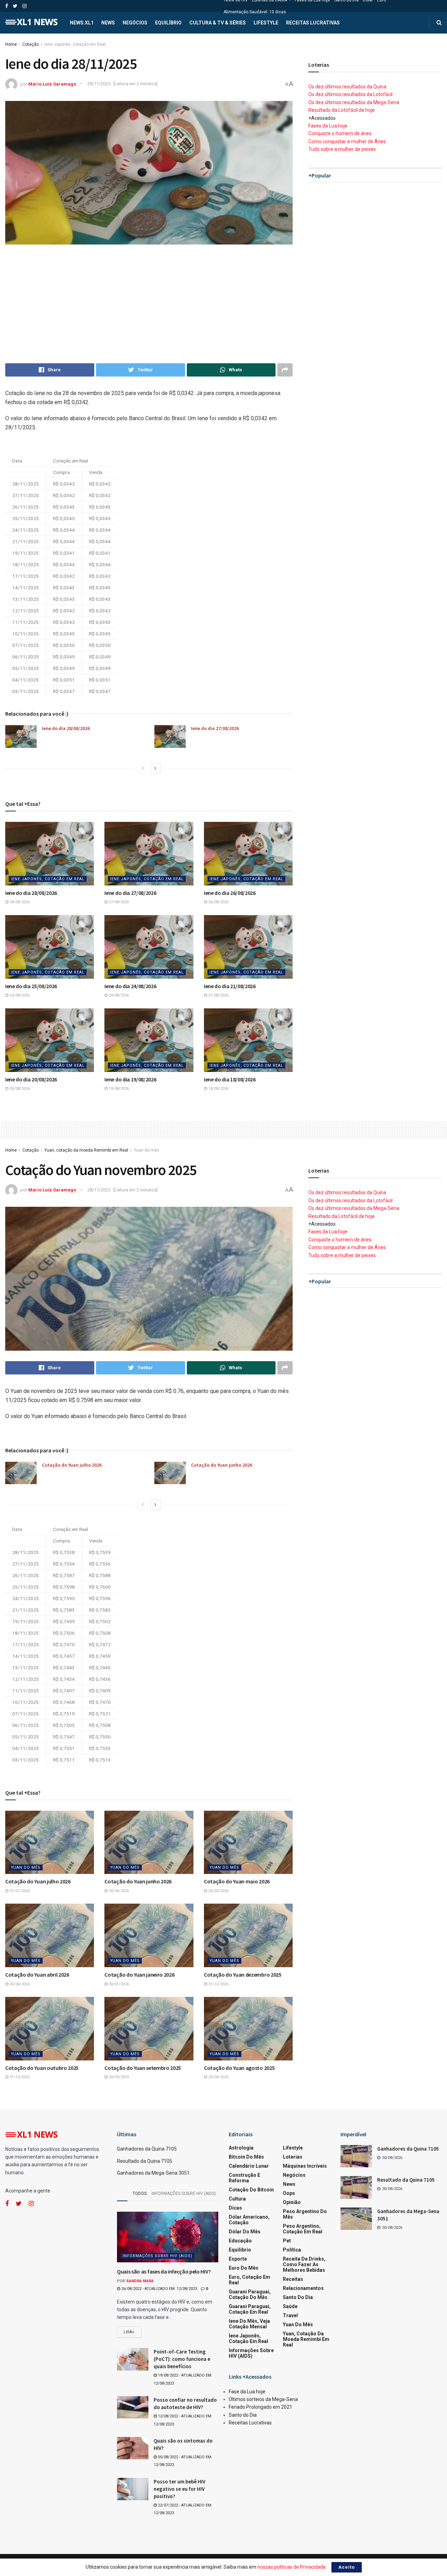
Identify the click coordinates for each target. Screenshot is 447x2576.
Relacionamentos (303, 2288)
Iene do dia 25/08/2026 (31, 986)
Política (292, 2250)
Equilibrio (240, 2250)
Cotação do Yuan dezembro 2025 (243, 1975)
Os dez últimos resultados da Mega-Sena (354, 102)
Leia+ (129, 2332)
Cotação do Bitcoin (251, 2190)
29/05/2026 (218, 1891)
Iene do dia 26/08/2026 (230, 893)
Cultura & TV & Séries (218, 23)
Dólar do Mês (245, 2232)
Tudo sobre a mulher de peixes (342, 149)
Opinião (292, 2202)
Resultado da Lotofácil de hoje (342, 110)
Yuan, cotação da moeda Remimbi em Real (86, 1150)
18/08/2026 (218, 1089)
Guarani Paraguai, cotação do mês (250, 2294)
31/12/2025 (218, 1984)
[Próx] (155, 768)
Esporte (238, 2259)
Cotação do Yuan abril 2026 (37, 1975)
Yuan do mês (146, 1150)
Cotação (31, 44)
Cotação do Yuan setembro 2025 (143, 2068)
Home (11, 44)
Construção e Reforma (244, 2178)
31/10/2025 (19, 2077)
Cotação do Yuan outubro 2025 (42, 2068)
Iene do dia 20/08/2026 (31, 1079)
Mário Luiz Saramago (52, 84)
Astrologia (241, 2148)
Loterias (293, 2157)
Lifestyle (266, 23)
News (108, 23)
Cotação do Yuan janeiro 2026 (139, 1975)
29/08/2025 (218, 2077)
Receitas (293, 2279)
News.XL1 (82, 23)
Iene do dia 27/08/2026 (215, 728)
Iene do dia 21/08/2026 (230, 986)
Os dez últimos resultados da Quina (347, 87)
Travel (290, 2315)
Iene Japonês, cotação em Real (75, 44)
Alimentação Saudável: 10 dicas (255, 12)
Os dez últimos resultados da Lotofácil (350, 94)
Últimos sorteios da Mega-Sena (263, 2399)
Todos (140, 2194)
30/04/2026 (19, 1984)
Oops (289, 2193)
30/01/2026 (118, 1984)
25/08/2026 (19, 995)
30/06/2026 (118, 1891)
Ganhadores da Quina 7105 (147, 2149)
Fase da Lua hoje (247, 2392)
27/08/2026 (118, 902)
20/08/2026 (19, 1089)
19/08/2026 (118, 1089)
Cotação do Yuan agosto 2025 (239, 2068)
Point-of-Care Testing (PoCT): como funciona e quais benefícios (182, 2359)
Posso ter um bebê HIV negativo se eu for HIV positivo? (179, 2489)
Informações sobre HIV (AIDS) (184, 2194)
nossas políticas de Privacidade (292, 2567)
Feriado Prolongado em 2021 (261, 2407)
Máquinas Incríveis (305, 2166)
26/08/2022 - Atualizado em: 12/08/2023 (159, 2289)
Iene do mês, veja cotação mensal (249, 2324)
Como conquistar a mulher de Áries (347, 141)
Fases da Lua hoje (328, 126)
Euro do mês (244, 2268)
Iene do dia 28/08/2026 (66, 728)
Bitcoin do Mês (246, 2157)
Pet (287, 2241)
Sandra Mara (140, 2281)
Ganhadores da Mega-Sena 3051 (153, 2173)
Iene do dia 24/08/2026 (130, 986)
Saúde (290, 2306)
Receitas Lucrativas (313, 23)
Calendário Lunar (249, 2166)
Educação (240, 2241)
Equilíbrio (168, 23)
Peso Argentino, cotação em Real (303, 2229)
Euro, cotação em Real (250, 2280)
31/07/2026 (19, 1891)
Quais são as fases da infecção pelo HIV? (164, 2271)
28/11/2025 (99, 84)
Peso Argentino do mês (305, 2214)
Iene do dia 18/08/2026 (230, 1079)
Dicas (235, 2208)
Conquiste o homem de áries (340, 133)
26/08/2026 (218, 902)
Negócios (135, 23)
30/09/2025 (118, 2077)
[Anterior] (143, 768)
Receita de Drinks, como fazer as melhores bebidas (304, 2264)
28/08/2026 (19, 902)
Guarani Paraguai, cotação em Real (250, 2309)
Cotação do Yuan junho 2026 (222, 1465)
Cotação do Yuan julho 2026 (72, 1465)
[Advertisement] (149, 304)
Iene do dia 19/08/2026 (130, 1079)
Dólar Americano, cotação (249, 2220)
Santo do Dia (298, 2297)
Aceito (347, 2567)
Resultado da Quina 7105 (145, 2161)
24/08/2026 (118, 995)
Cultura (237, 2199)
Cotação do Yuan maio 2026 (237, 1881)
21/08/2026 (218, 995)
